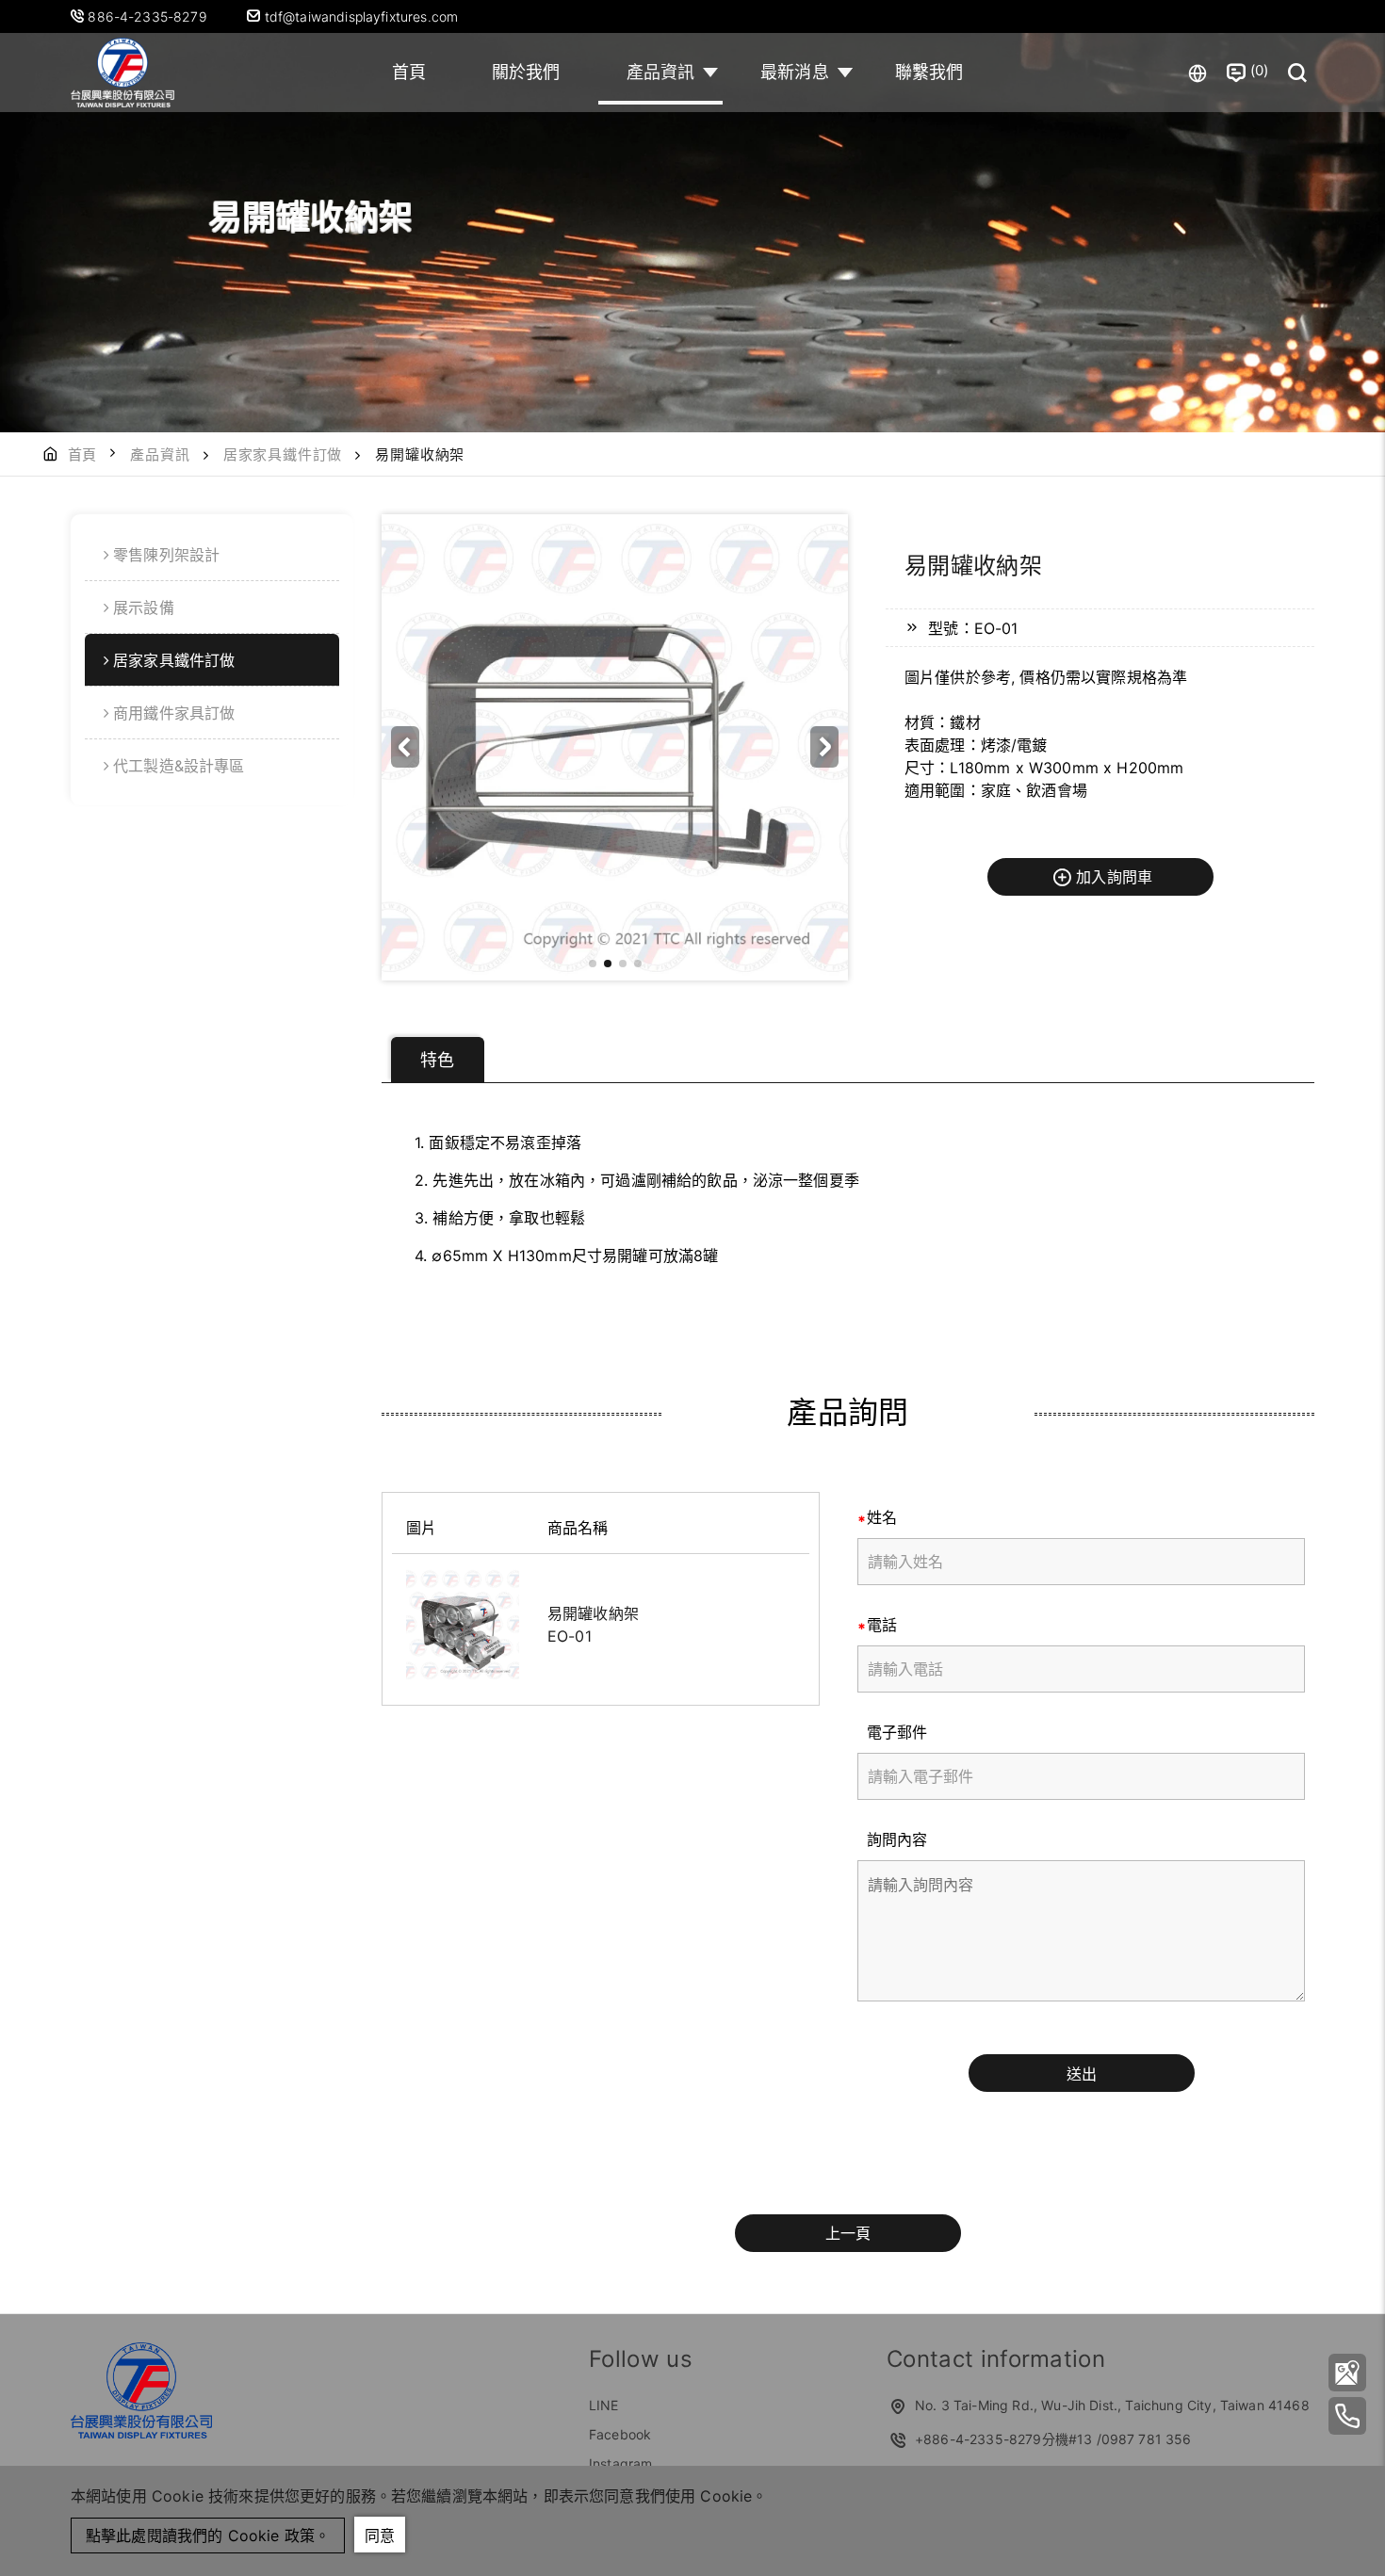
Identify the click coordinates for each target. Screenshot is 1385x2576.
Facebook (620, 2434)
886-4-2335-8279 (149, 16)
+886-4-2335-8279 (978, 2439)
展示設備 (144, 608)
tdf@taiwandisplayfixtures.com (359, 16)
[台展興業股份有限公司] (122, 73)
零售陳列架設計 (166, 555)
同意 (380, 2535)
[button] (824, 747)
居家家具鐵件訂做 (283, 454)
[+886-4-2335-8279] (1347, 2416)
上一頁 (848, 2233)
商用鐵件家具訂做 (174, 713)
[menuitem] (212, 555)
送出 (1082, 2074)
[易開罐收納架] (463, 1625)
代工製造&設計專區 (179, 766)
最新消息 (795, 72)
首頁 (409, 72)
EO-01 (570, 1636)
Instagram (620, 2463)
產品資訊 (661, 72)
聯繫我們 (929, 72)
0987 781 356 (1147, 2439)
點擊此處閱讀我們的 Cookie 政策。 (208, 2535)
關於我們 (526, 72)
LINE (604, 2405)
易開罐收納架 (593, 1613)
